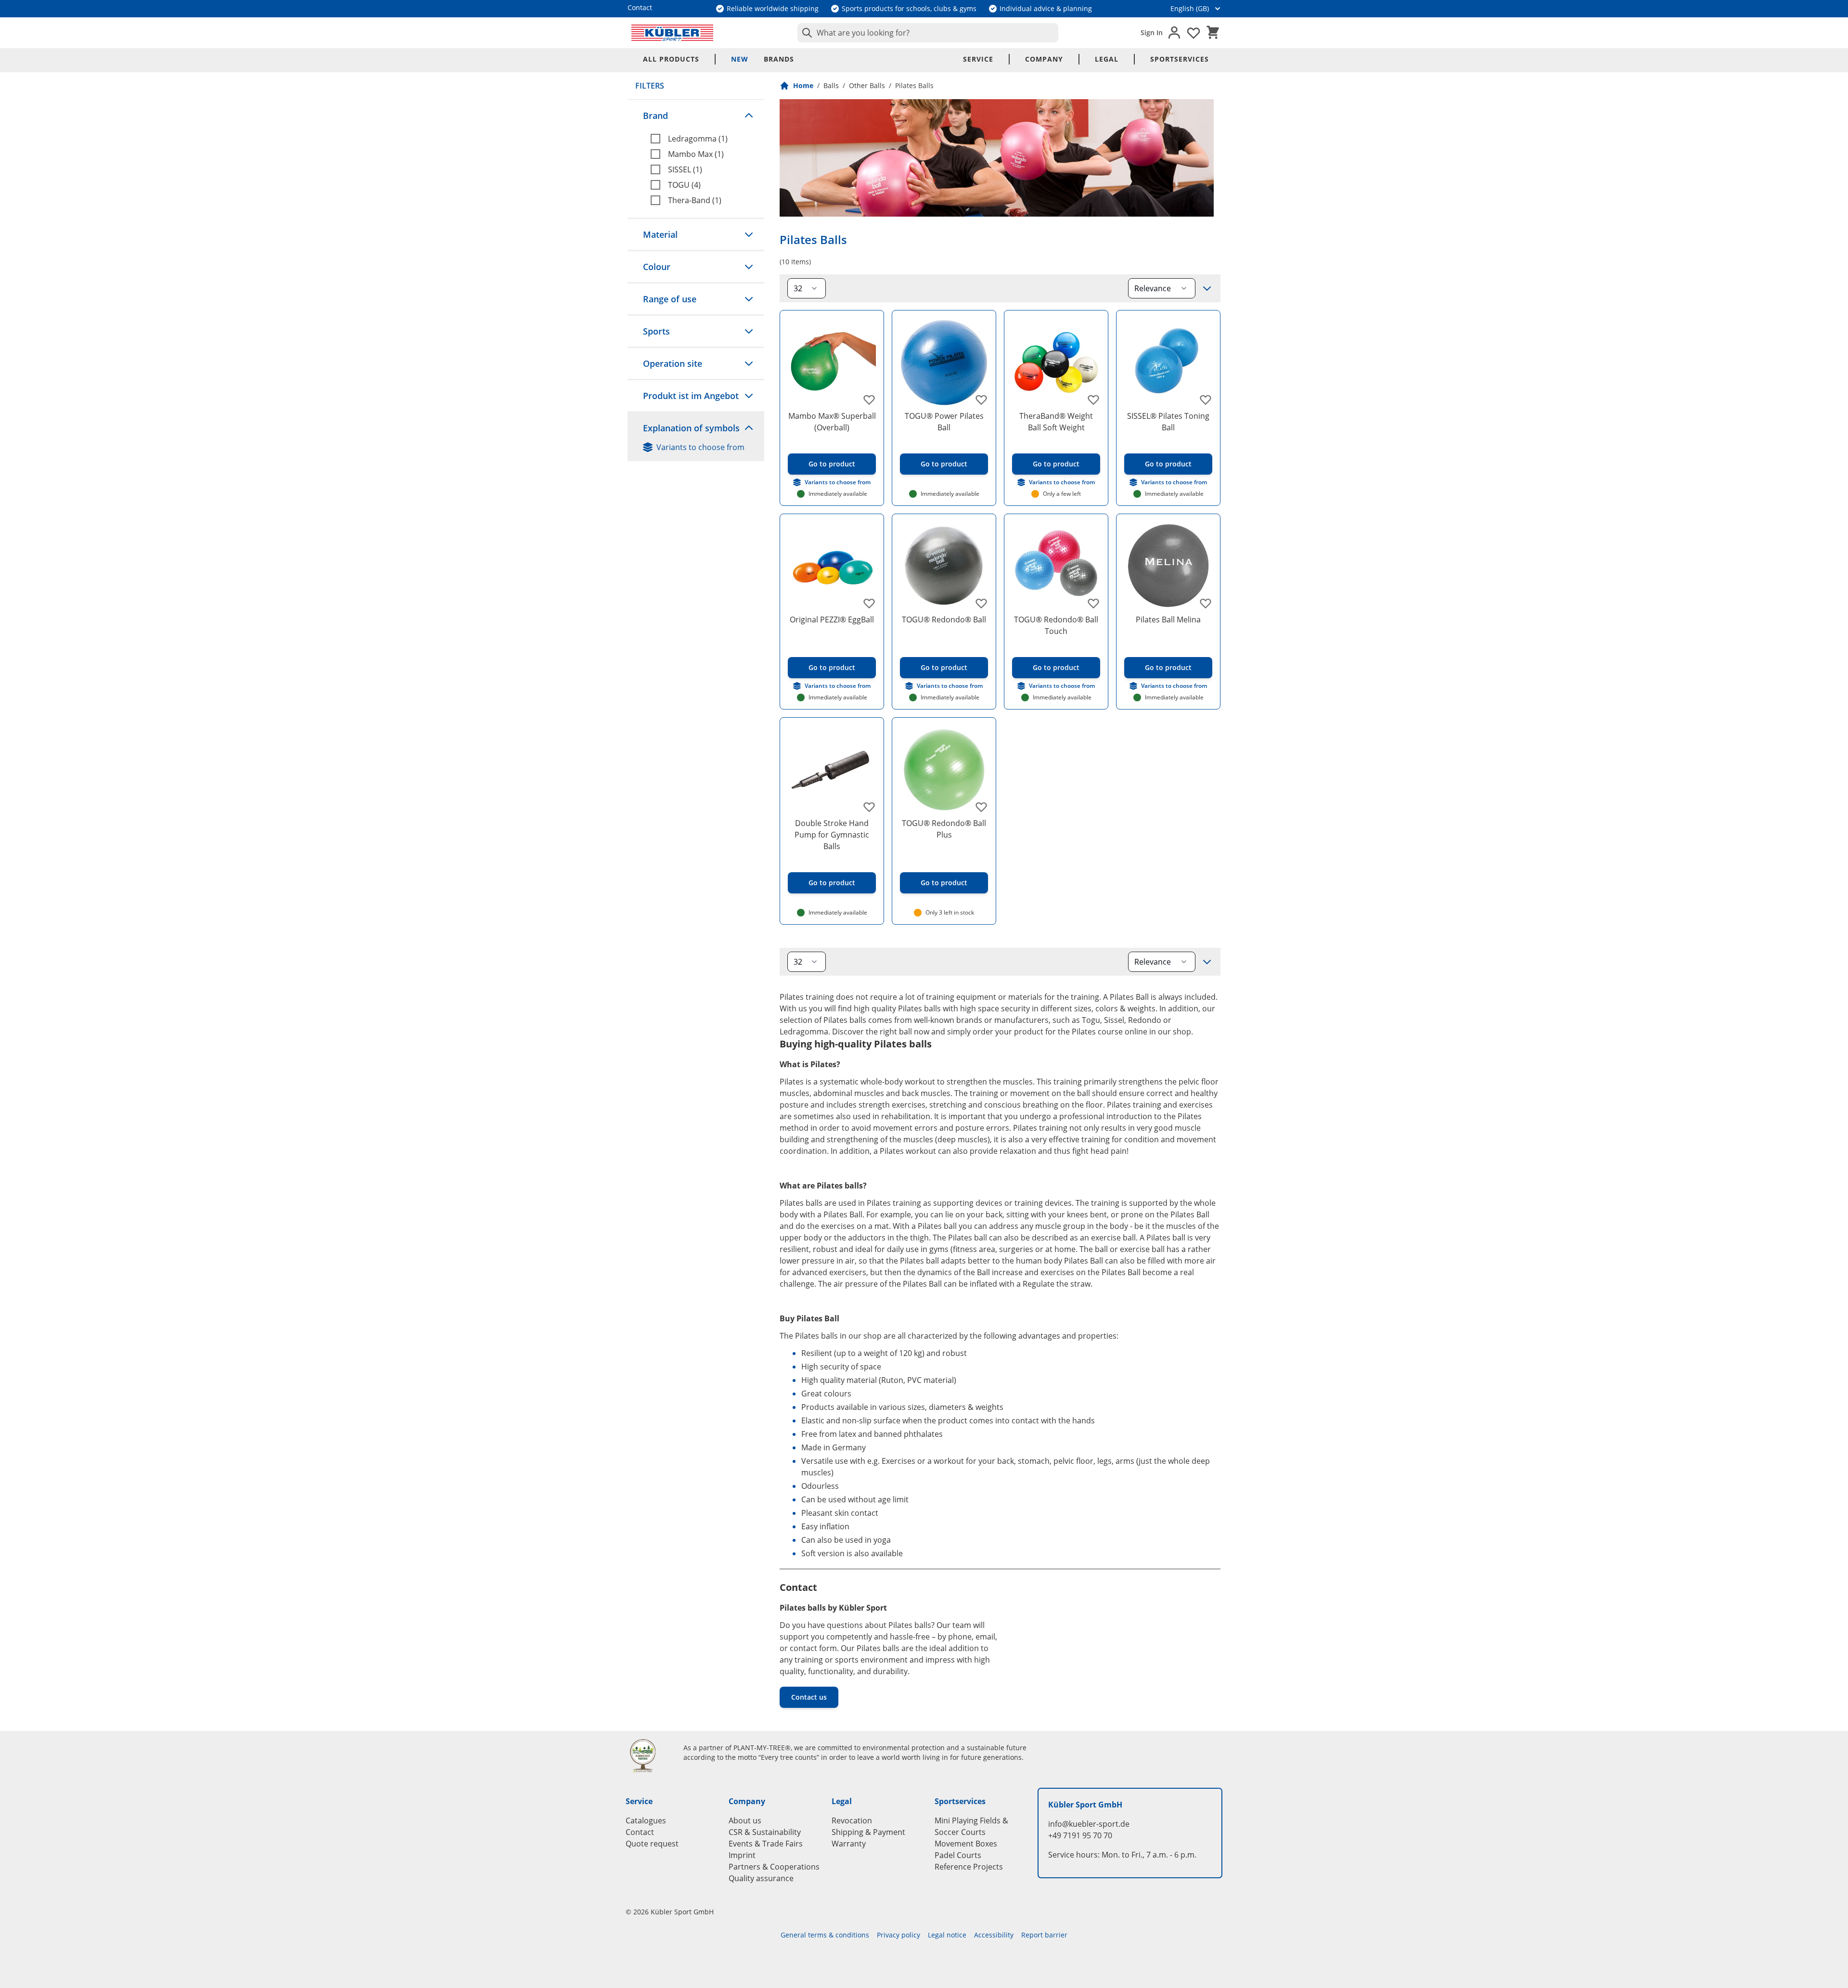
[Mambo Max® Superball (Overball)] (832, 362)
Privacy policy (898, 1935)
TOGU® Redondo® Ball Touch (1056, 625)
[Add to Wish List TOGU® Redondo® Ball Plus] (981, 807)
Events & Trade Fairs (766, 1844)
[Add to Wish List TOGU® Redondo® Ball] (981, 603)
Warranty (849, 1844)
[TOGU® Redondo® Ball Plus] (944, 769)
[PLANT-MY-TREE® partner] (649, 1756)
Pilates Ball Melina (1168, 620)
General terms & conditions (825, 1935)
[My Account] (1174, 33)
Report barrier (1044, 1935)
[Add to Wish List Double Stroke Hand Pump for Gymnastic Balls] (869, 807)
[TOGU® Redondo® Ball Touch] (1056, 566)
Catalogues (646, 1820)
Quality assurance (761, 1878)
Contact (640, 1832)
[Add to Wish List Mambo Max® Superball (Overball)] (869, 400)
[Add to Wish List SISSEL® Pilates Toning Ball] (1206, 400)
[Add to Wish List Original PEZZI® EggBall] (869, 603)
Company (1044, 59)
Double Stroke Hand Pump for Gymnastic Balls (832, 835)
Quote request (652, 1844)
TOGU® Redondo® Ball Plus (944, 829)
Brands (779, 59)
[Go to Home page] (672, 33)
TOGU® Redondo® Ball (944, 620)
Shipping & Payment (868, 1832)
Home (803, 85)
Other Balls (867, 85)
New (740, 59)
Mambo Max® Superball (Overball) (832, 422)
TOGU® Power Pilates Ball (944, 422)
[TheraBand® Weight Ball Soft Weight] (1056, 362)
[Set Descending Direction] (1207, 288)
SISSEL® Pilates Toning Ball (1168, 422)
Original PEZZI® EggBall (832, 620)
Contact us (809, 1697)
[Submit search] (805, 33)
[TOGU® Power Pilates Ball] (944, 362)
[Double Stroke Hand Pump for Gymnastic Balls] (832, 769)
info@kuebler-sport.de (1089, 1824)
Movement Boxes (966, 1844)
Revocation (852, 1820)
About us (745, 1820)
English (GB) (1190, 8)
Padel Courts (958, 1855)
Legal (1107, 59)
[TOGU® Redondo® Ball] (944, 566)
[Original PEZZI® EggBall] (832, 566)
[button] (696, 116)
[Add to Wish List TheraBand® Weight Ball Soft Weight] (1093, 400)
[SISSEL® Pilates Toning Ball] (1168, 362)
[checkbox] (704, 139)
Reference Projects (969, 1867)
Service (978, 59)
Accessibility (994, 1935)
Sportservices (1180, 59)
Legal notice (947, 1935)
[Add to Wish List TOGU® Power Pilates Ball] (981, 400)
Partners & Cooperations (774, 1867)
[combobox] (928, 33)
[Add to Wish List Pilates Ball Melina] (1206, 603)
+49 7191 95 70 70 (1080, 1835)
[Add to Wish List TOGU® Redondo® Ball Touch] (1093, 603)
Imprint (742, 1855)
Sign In (1152, 32)
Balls (831, 85)
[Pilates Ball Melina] (1168, 566)
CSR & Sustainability (765, 1832)
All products (671, 59)
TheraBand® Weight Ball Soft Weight (1056, 422)
